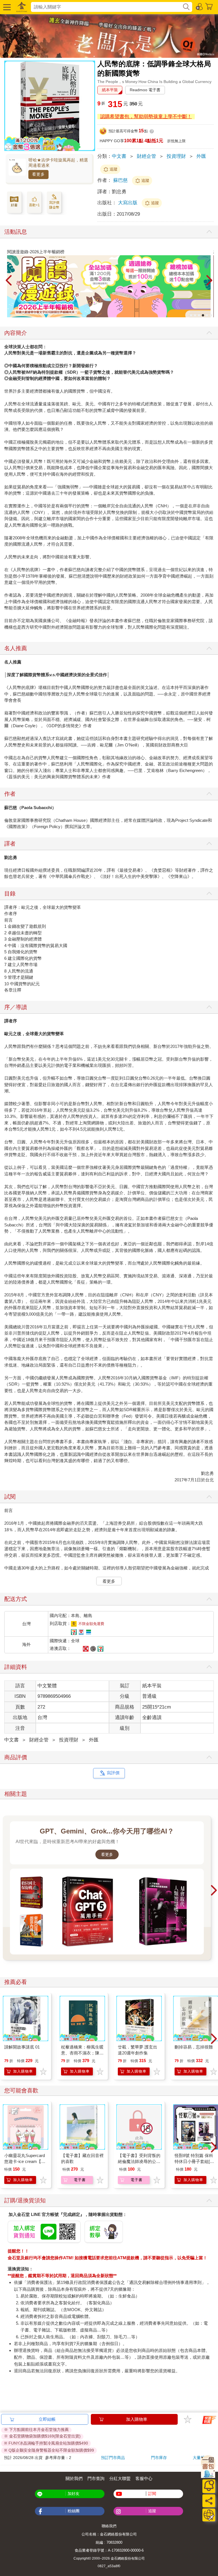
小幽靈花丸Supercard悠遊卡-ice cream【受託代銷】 (25, 2161)
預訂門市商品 (113, 2458)
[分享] (209, 2501)
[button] (6, 7)
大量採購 (201, 2458)
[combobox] (107, 7)
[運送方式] (209, 2515)
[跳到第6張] (211, 315)
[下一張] (209, 281)
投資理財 (176, 156)
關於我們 (74, 2478)
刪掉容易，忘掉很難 (194, 2047)
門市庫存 (159, 2458)
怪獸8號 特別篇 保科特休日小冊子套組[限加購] (194, 2161)
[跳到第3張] (199, 315)
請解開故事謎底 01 (22, 2047)
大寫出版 (128, 203)
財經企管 (146, 156)
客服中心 (144, 2478)
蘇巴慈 (120, 180)
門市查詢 (96, 2478)
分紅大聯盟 (120, 2478)
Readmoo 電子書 (145, 90)
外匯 (201, 156)
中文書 (119, 156)
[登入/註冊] (200, 6)
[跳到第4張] (203, 315)
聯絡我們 (109, 2526)
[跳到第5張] (207, 315)
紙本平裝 (110, 90)
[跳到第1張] (191, 315)
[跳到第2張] (195, 315)
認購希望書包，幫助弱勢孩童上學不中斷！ (146, 117)
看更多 (38, 174)
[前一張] (9, 281)
